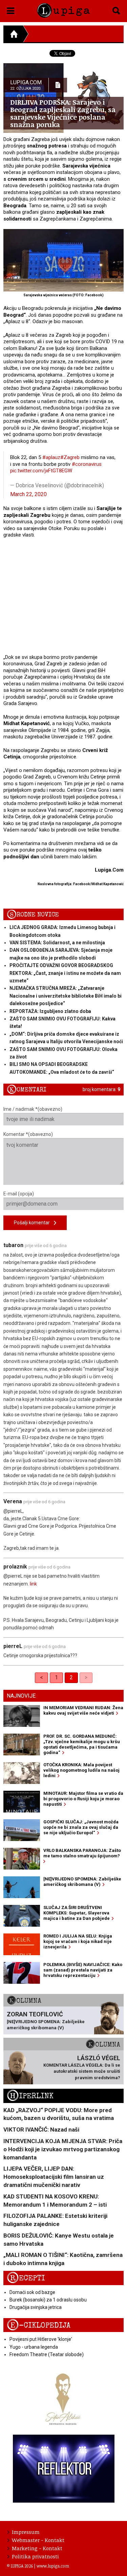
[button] (11, 10)
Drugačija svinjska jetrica (36, 2307)
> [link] (86, 1677)
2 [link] (71, 1677)
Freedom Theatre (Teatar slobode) (47, 2354)
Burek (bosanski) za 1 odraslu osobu (48, 2300)
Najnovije (21, 1696)
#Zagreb (70, 457)
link (33, 1584)
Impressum (26, 2532)
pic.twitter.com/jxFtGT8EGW (41, 471)
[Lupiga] (63, 9)
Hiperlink (30, 2096)
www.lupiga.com (53, 2566)
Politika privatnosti (35, 2556)
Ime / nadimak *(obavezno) (33, 1109)
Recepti (26, 2278)
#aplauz (51, 457)
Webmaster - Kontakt (38, 2540)
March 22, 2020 (28, 494)
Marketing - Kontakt (37, 2548)
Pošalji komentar (34, 1223)
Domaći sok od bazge (32, 2292)
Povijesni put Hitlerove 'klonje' (41, 2339)
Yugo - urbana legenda (34, 2347)
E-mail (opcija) (19, 1194)
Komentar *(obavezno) (28, 1134)
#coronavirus (87, 464)
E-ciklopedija (39, 2325)
